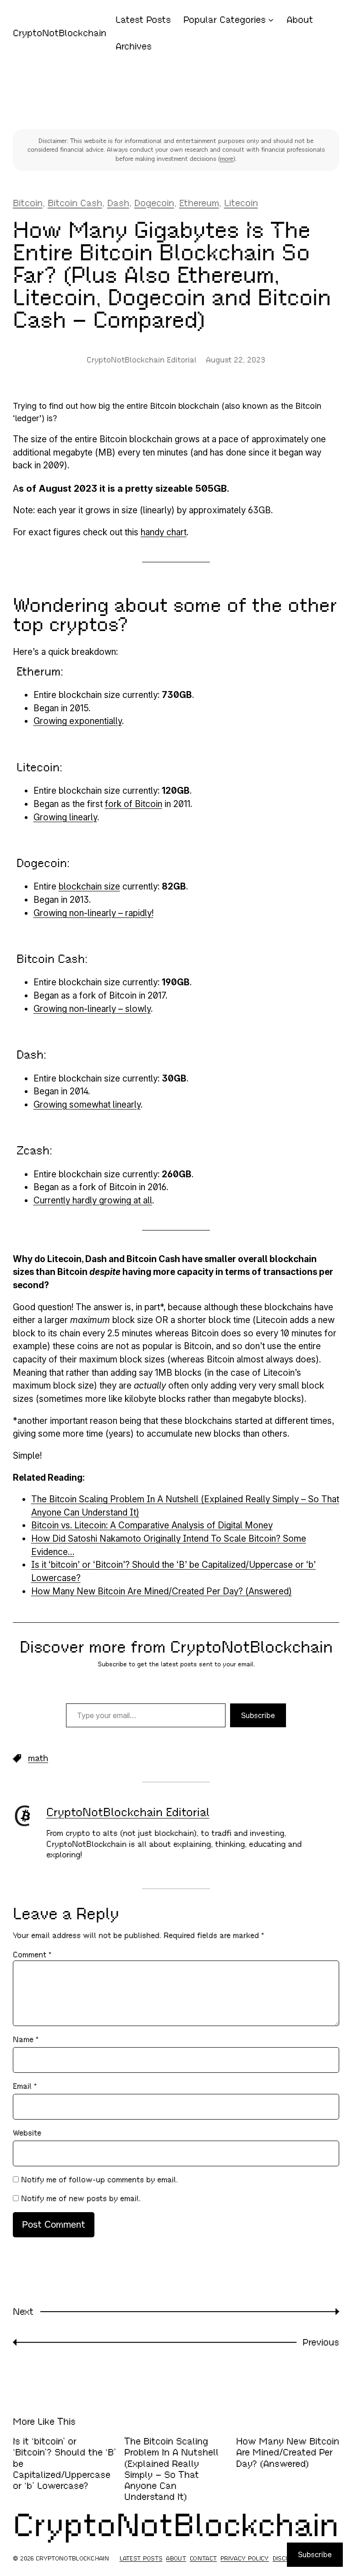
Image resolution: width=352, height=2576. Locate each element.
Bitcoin (28, 203)
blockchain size (89, 887)
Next (23, 2312)
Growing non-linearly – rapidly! (93, 913)
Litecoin (241, 203)
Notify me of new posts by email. (81, 2199)
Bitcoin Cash (75, 203)
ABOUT (176, 2559)
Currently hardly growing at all (93, 1200)
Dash (118, 203)
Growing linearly (65, 817)
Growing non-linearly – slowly (92, 1009)
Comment (32, 1955)
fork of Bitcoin (134, 804)
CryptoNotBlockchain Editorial (128, 1812)
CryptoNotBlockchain (60, 33)
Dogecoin (154, 203)
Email (25, 2086)
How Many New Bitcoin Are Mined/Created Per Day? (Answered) (162, 1591)
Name (26, 2040)
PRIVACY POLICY (245, 2559)
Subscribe (258, 1715)
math (38, 1758)
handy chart (164, 532)
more (227, 159)
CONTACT (203, 2559)
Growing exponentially (78, 721)
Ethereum (199, 203)
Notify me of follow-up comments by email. (99, 2180)
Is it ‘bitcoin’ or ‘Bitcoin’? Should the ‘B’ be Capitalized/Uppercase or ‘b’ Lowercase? (64, 2463)
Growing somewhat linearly (87, 1105)
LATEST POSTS (141, 2559)
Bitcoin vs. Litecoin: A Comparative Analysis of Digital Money (152, 1525)
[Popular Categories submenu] (271, 20)
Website (27, 2133)
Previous (321, 2342)
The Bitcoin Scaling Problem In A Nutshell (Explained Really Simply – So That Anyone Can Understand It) (171, 2469)
